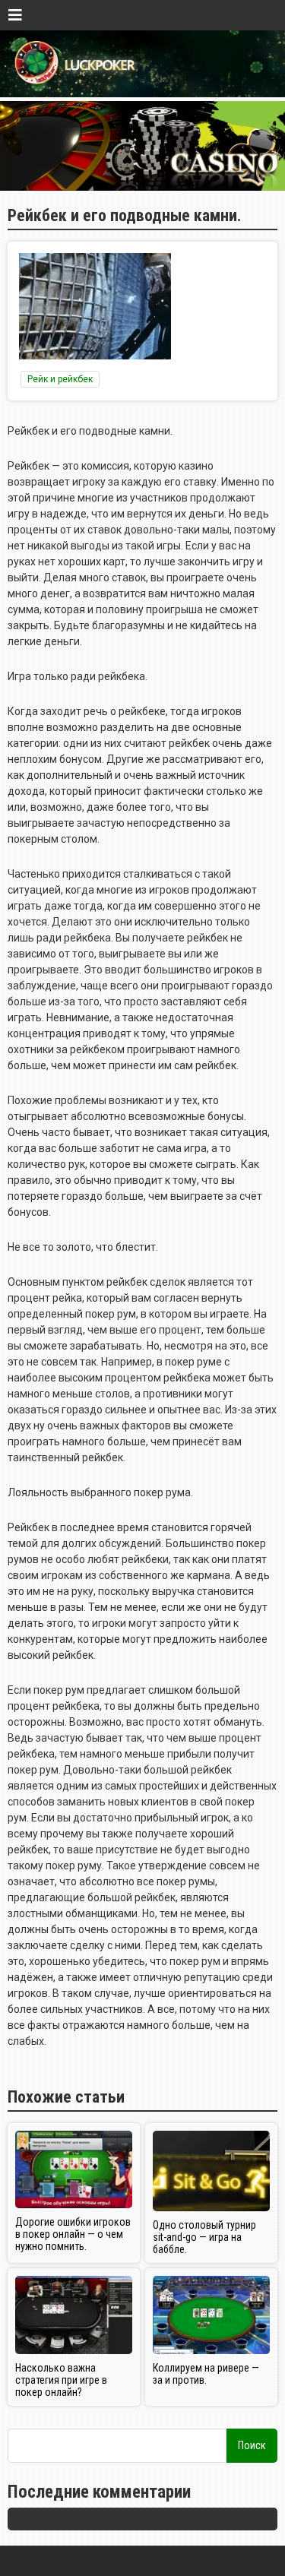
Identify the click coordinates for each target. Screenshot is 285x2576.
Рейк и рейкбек (60, 379)
